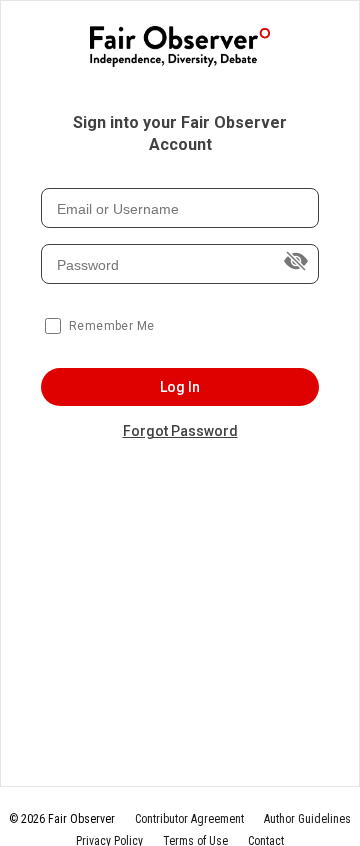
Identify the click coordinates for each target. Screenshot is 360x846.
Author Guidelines (307, 819)
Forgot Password (180, 431)
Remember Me (111, 326)
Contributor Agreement (189, 819)
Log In (180, 387)
